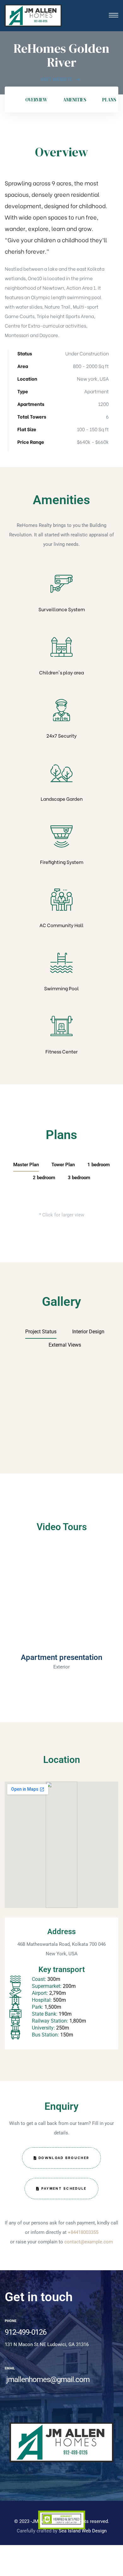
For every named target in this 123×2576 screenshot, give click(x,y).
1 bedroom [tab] (99, 1165)
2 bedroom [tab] (44, 1178)
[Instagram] (27, 2418)
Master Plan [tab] (26, 1165)
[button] (61, 1598)
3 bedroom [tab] (79, 1178)
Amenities (75, 100)
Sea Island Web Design (83, 2531)
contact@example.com (89, 2242)
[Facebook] (6, 2418)
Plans (109, 100)
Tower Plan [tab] (63, 1165)
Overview (36, 100)
